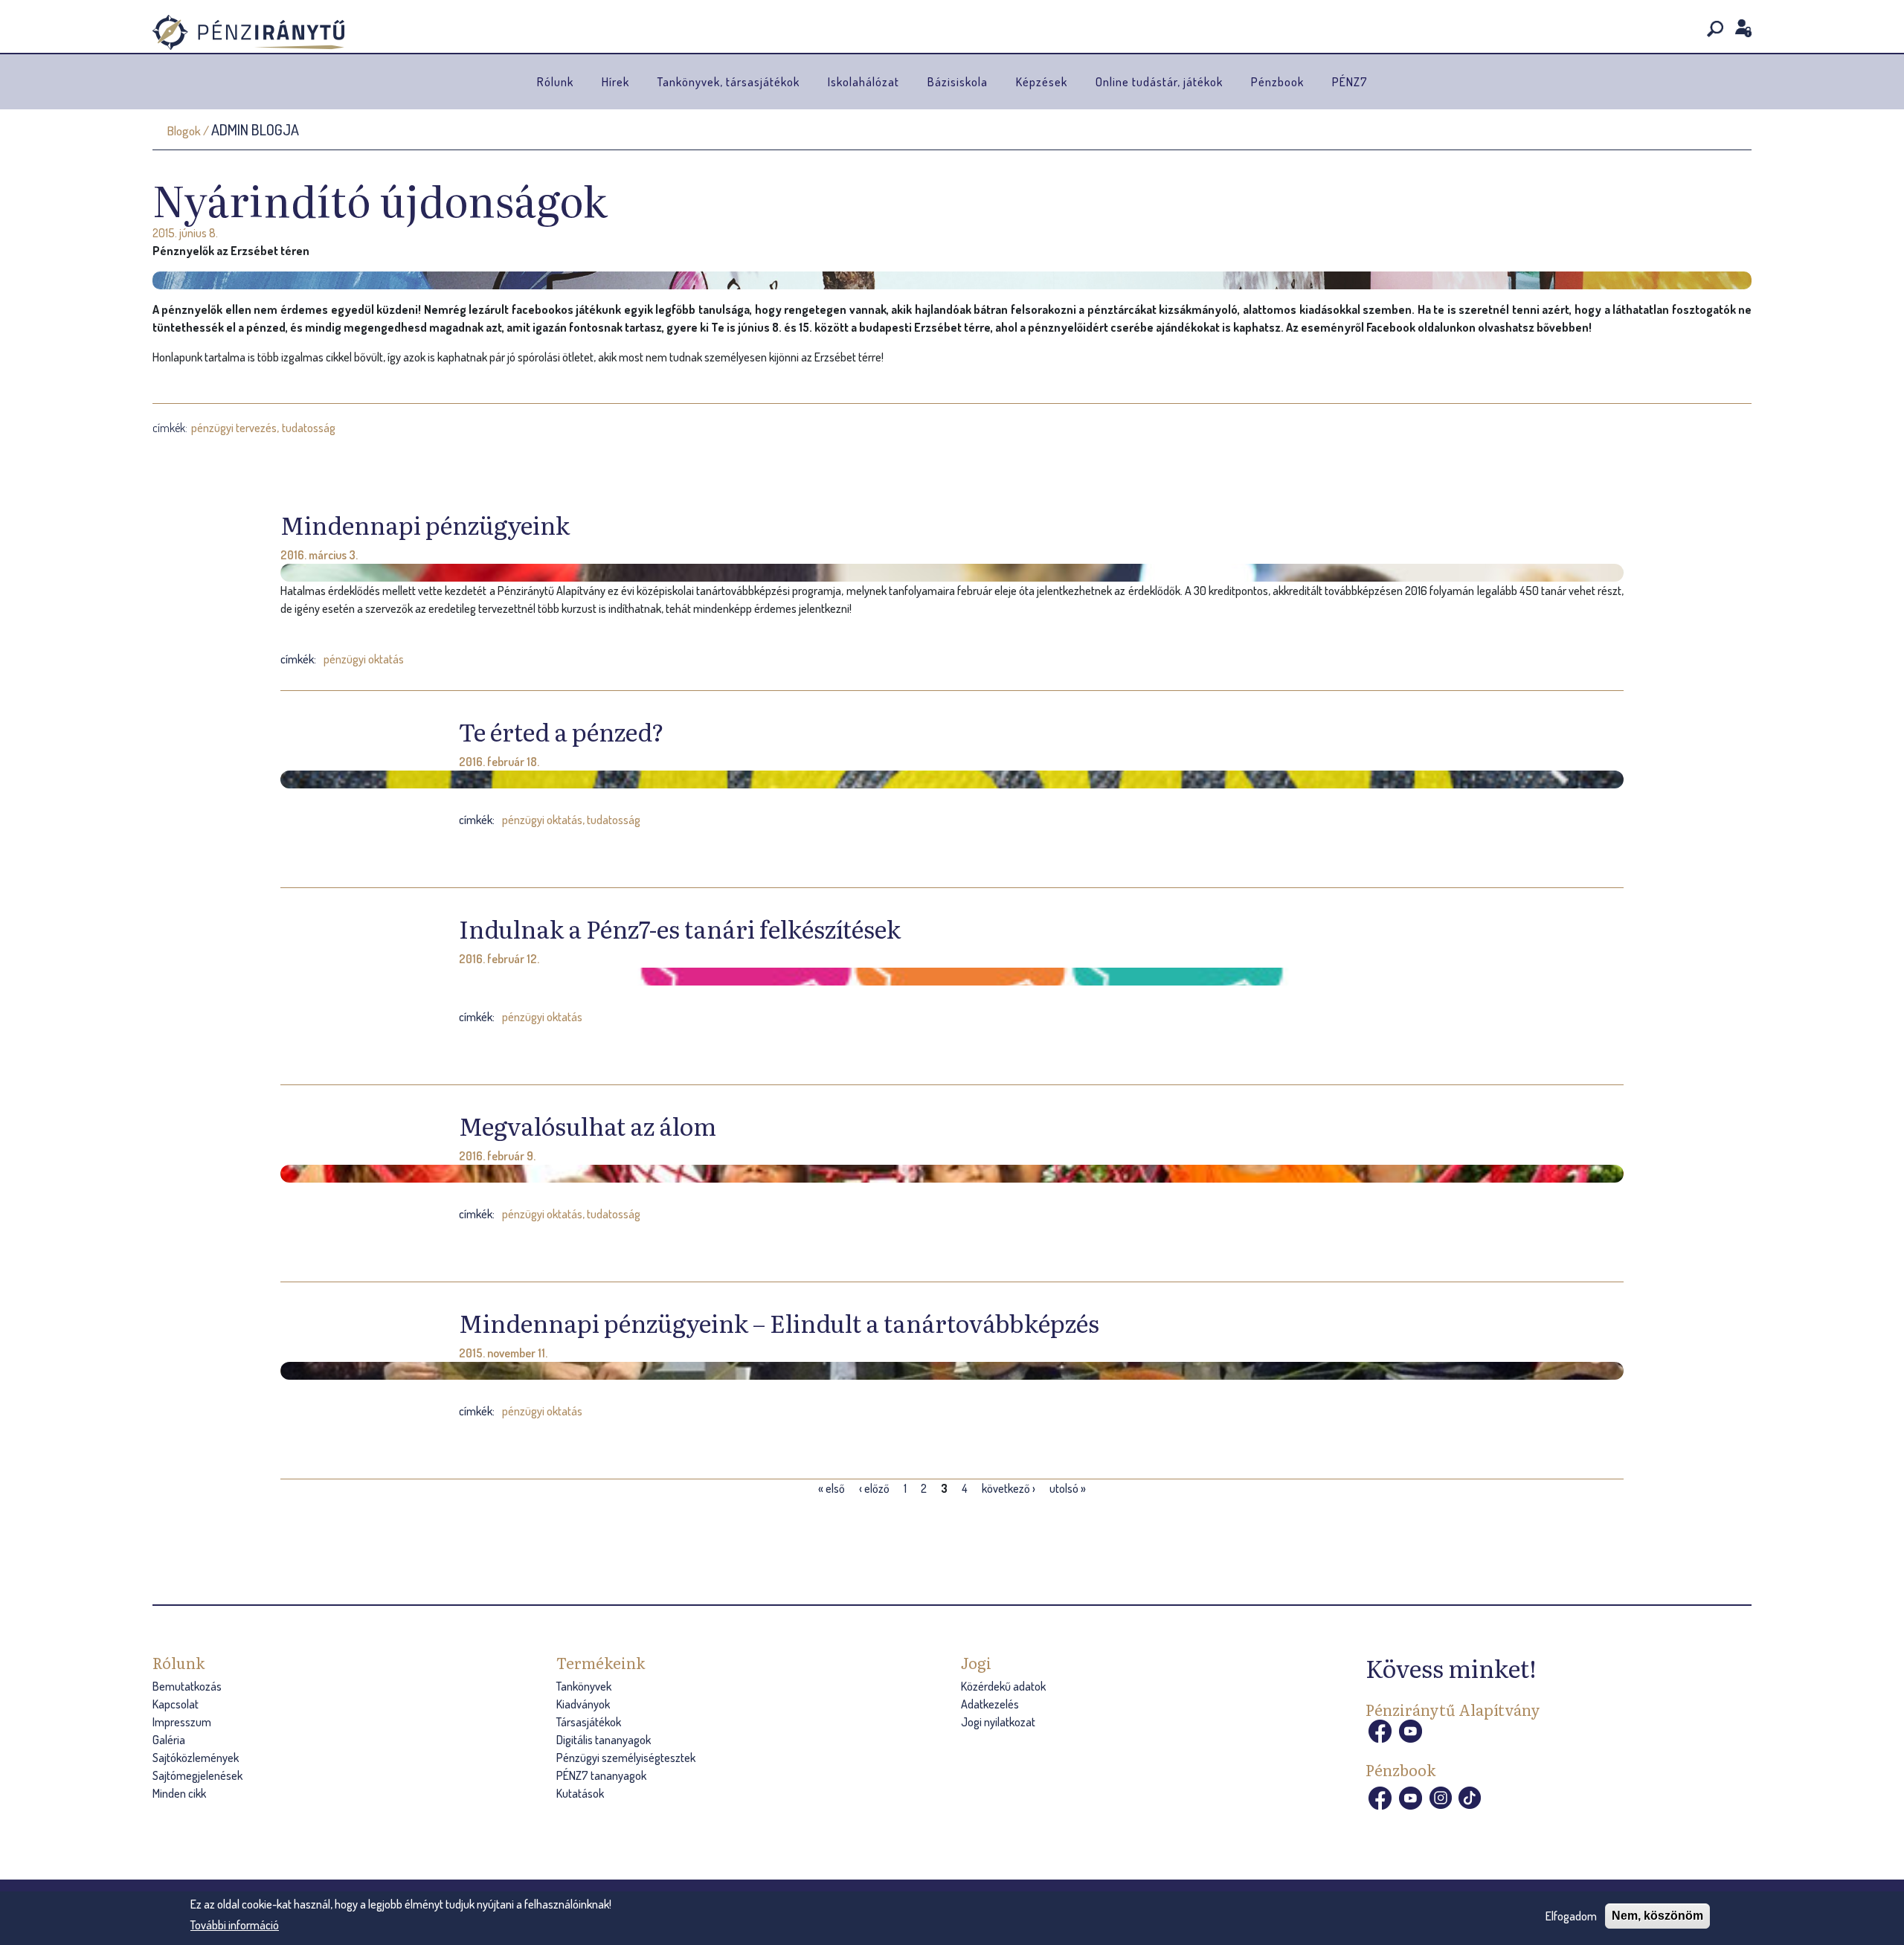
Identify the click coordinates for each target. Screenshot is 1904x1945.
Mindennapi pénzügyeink (425, 524)
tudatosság (309, 428)
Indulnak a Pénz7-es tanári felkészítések (680, 928)
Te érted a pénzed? (562, 731)
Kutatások (580, 1793)
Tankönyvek (584, 1686)
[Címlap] (248, 32)
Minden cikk (179, 1793)
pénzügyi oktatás (364, 659)
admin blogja (255, 129)
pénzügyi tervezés (234, 428)
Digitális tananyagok (604, 1740)
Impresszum (182, 1722)
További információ (235, 1925)
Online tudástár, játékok (1159, 82)
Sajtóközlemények (196, 1758)
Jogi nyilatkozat (998, 1722)
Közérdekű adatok (1003, 1686)
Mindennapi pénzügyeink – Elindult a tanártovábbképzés (779, 1322)
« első (832, 1488)
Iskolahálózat (863, 82)
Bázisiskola (958, 82)
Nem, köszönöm (1657, 1916)
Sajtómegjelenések (197, 1775)
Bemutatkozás (187, 1686)
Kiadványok (583, 1704)
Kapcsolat (176, 1704)
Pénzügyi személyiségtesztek (626, 1758)
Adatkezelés (990, 1704)
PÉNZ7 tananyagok (601, 1775)
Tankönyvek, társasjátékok (729, 82)
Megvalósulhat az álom (588, 1125)
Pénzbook (1277, 82)
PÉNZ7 (1350, 82)
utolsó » (1068, 1488)
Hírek (615, 82)
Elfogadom (1571, 1916)
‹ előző (874, 1488)
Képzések (1042, 82)
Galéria (169, 1740)
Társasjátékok (589, 1722)
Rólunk (555, 82)
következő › (1009, 1488)
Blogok (184, 131)
